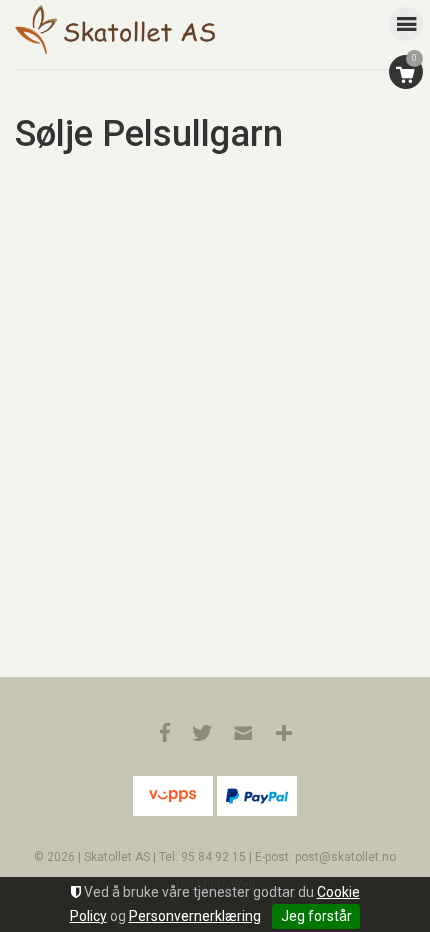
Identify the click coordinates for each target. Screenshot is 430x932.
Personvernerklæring (195, 916)
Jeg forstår (316, 916)
